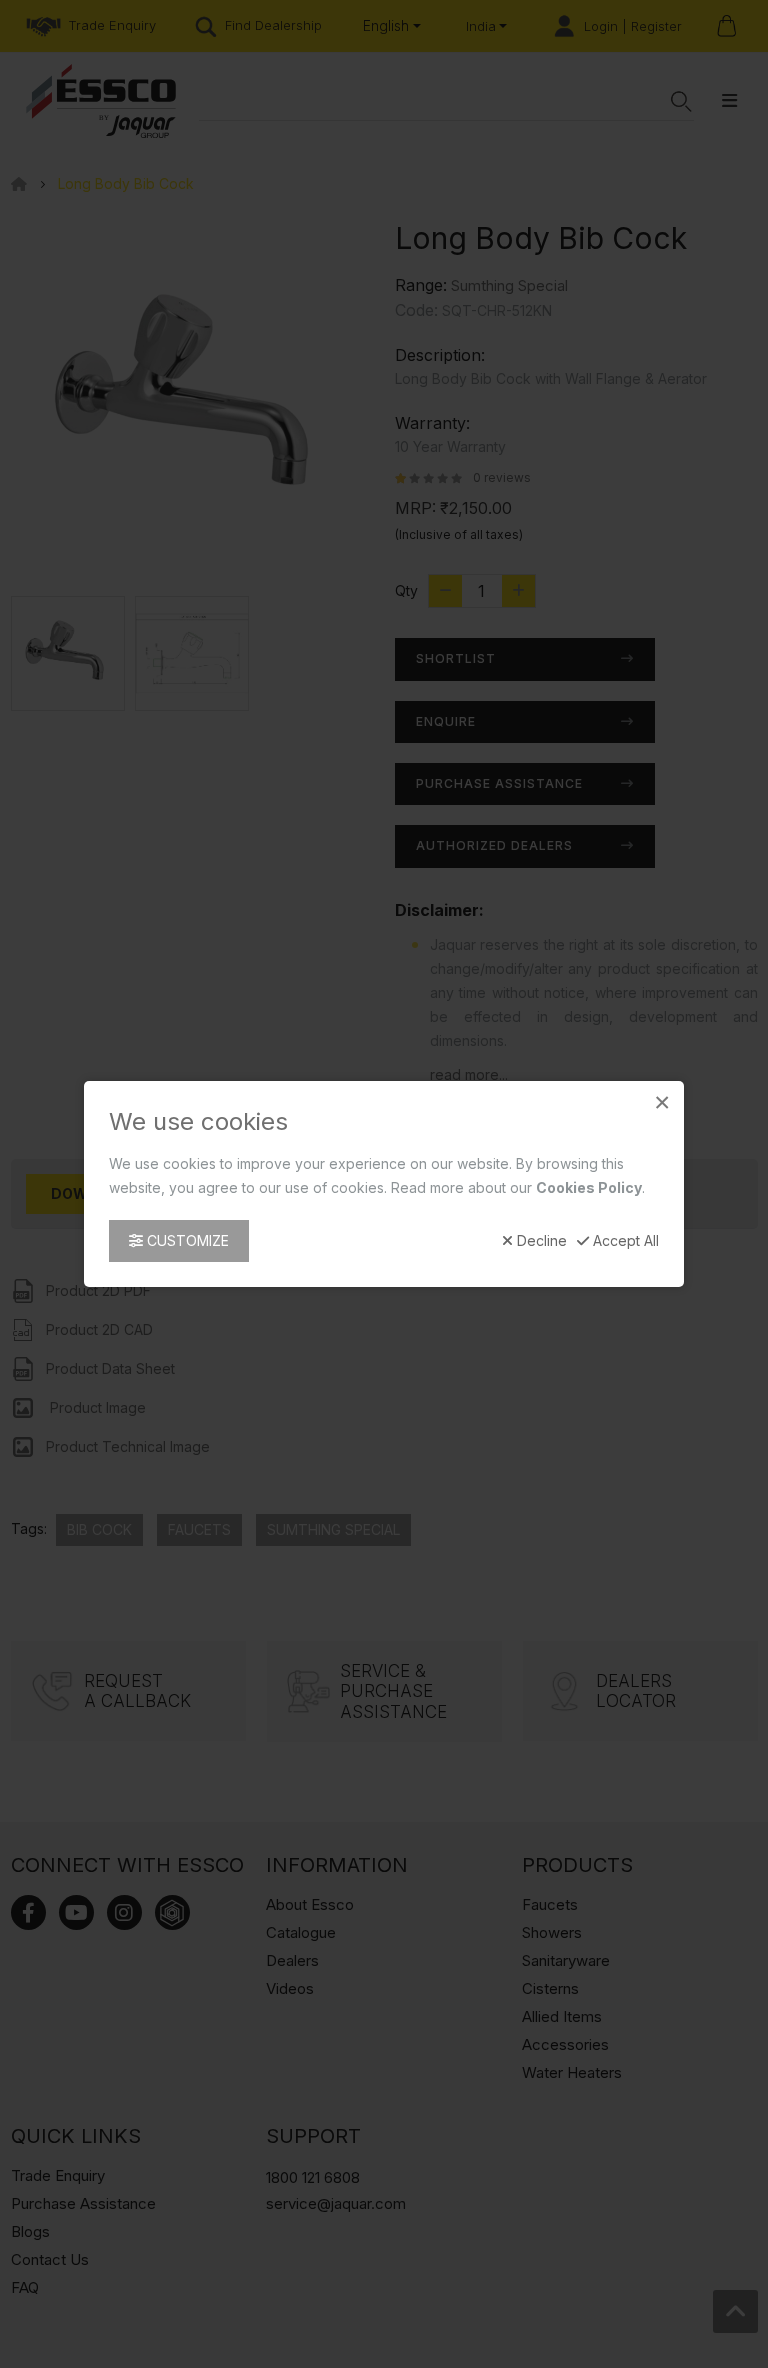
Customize (186, 1240)
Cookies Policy (589, 1187)
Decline (540, 1241)
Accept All (624, 1241)
